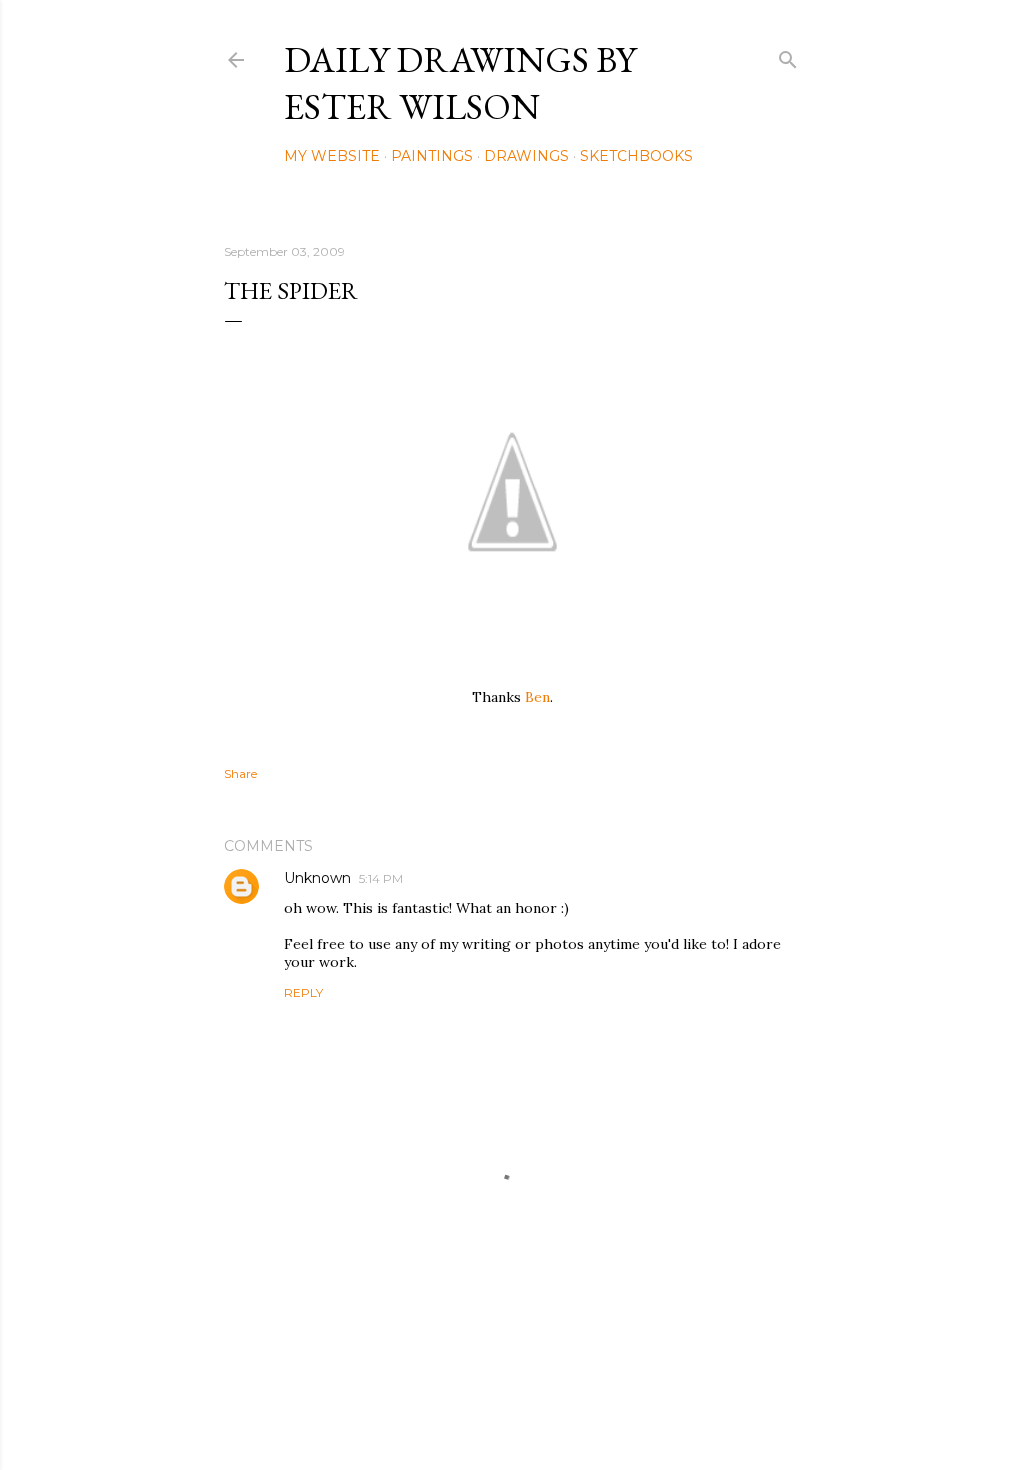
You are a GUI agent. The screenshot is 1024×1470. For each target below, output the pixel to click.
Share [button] (240, 773)
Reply (303, 992)
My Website (332, 156)
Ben (537, 697)
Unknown (317, 878)
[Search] (788, 55)
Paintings (432, 156)
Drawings (526, 156)
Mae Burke (565, 1412)
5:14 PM (381, 878)
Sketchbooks (636, 156)
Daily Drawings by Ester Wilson (460, 83)
